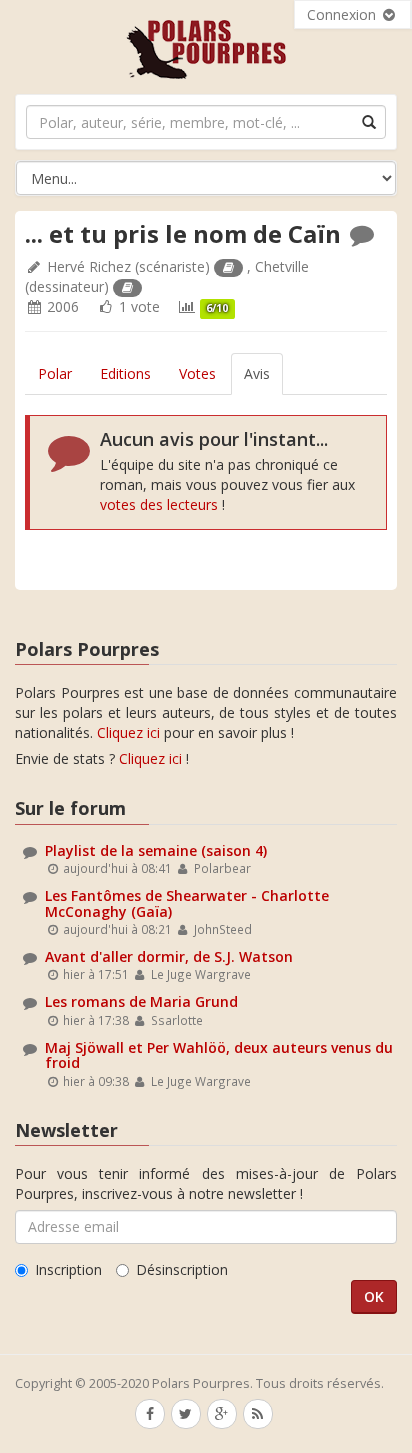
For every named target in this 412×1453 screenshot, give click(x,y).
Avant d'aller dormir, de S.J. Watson (169, 956)
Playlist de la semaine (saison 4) (156, 850)
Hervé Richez (89, 266)
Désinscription (182, 1269)
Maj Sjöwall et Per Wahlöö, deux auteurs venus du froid (219, 1055)
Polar (55, 373)
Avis (257, 373)
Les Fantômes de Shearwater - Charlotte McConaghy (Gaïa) (187, 903)
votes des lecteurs (159, 504)
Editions (125, 373)
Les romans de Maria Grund (141, 1001)
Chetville (282, 266)
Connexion (343, 14)
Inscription (68, 1269)
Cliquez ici (128, 732)
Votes (197, 373)
